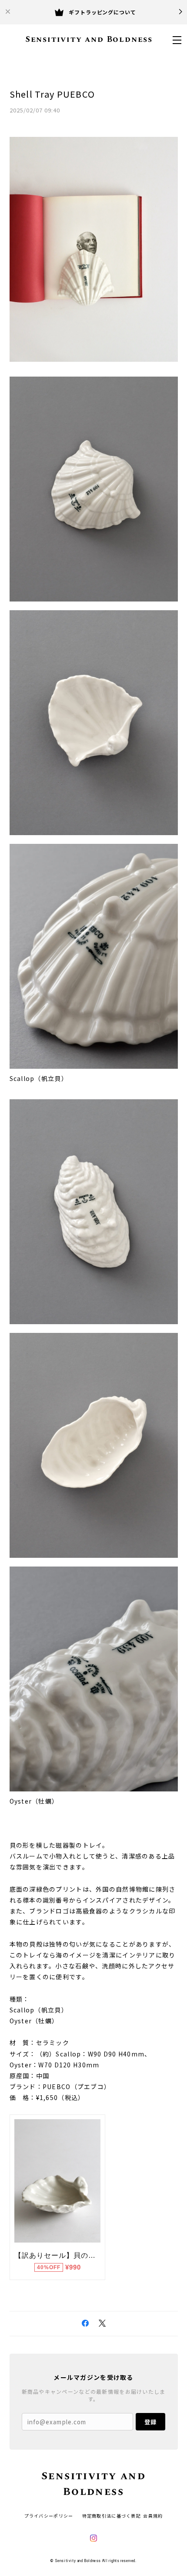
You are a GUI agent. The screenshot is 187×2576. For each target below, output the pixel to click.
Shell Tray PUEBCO (52, 94)
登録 (150, 2422)
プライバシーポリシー (49, 2516)
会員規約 (153, 2516)
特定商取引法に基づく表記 (112, 2516)
